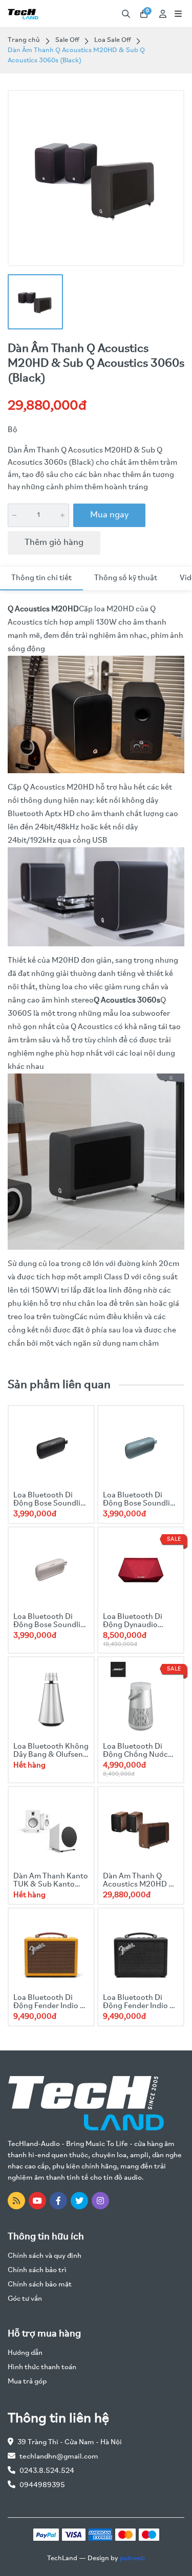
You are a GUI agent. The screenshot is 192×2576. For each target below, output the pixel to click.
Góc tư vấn (25, 2299)
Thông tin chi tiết (41, 578)
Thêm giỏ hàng (54, 543)
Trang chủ (24, 40)
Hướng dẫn (25, 2353)
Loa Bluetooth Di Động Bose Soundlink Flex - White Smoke (51, 1625)
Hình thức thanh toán (42, 2367)
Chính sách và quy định (45, 2256)
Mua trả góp (27, 2382)
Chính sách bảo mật (40, 2285)
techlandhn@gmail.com (59, 2457)
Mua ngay (109, 515)
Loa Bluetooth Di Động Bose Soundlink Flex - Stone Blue (141, 1504)
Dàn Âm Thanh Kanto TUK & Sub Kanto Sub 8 (51, 1885)
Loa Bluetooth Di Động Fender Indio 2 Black (138, 2006)
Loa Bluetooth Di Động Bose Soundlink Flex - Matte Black (51, 1504)
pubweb (132, 2558)
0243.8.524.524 (47, 2471)
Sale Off (67, 40)
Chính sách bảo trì (37, 2270)
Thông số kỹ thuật (126, 578)
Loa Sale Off (112, 40)
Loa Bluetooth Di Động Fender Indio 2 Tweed (49, 2006)
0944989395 (42, 2485)
